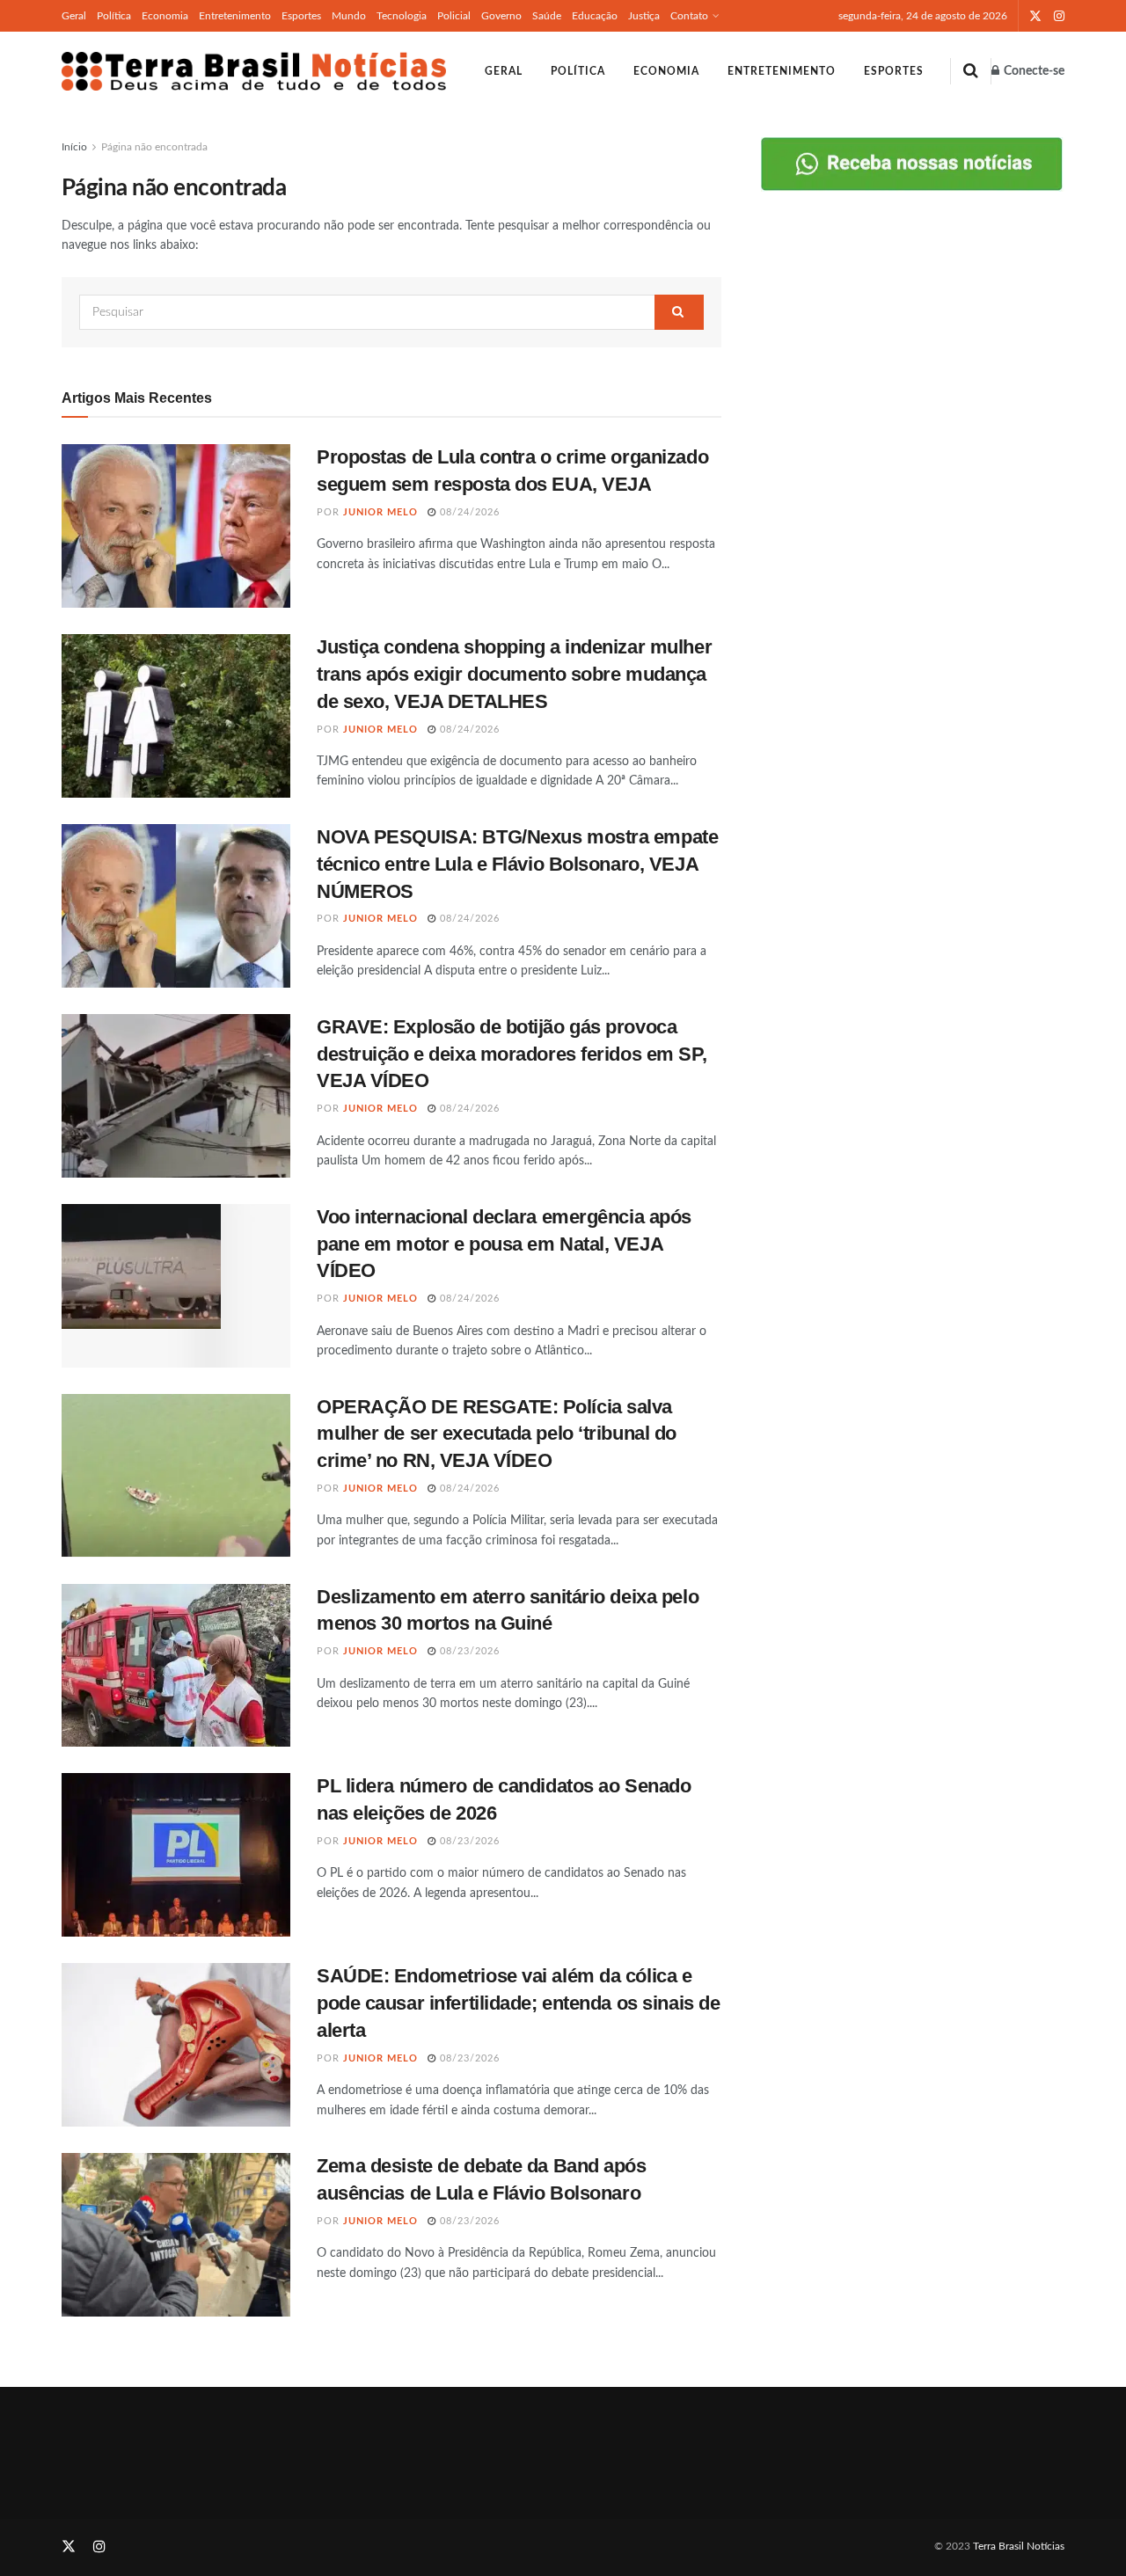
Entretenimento (235, 16)
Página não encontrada (154, 147)
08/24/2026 (468, 512)
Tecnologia (402, 16)
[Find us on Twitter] (1035, 16)
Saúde (547, 16)
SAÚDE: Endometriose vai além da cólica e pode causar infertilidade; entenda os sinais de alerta (518, 2003)
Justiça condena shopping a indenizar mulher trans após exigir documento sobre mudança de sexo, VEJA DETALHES (514, 674)
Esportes (301, 16)
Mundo (349, 16)
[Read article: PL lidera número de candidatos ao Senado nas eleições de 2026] (176, 1855)
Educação (595, 16)
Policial (454, 16)
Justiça (644, 16)
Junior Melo (380, 512)
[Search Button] (971, 71)
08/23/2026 (468, 1651)
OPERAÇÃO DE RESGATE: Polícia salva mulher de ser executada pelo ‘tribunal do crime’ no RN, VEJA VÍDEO (497, 1434)
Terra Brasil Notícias (1019, 2546)
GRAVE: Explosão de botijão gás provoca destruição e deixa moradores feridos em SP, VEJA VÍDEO (512, 1054)
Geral (74, 16)
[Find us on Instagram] (1059, 16)
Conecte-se (1033, 71)
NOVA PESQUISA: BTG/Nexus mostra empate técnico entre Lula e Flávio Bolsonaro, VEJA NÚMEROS (517, 864)
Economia (165, 16)
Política (114, 16)
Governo (501, 16)
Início (74, 147)
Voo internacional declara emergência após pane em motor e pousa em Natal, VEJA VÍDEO (504, 1244)
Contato (689, 16)
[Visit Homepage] (254, 71)
